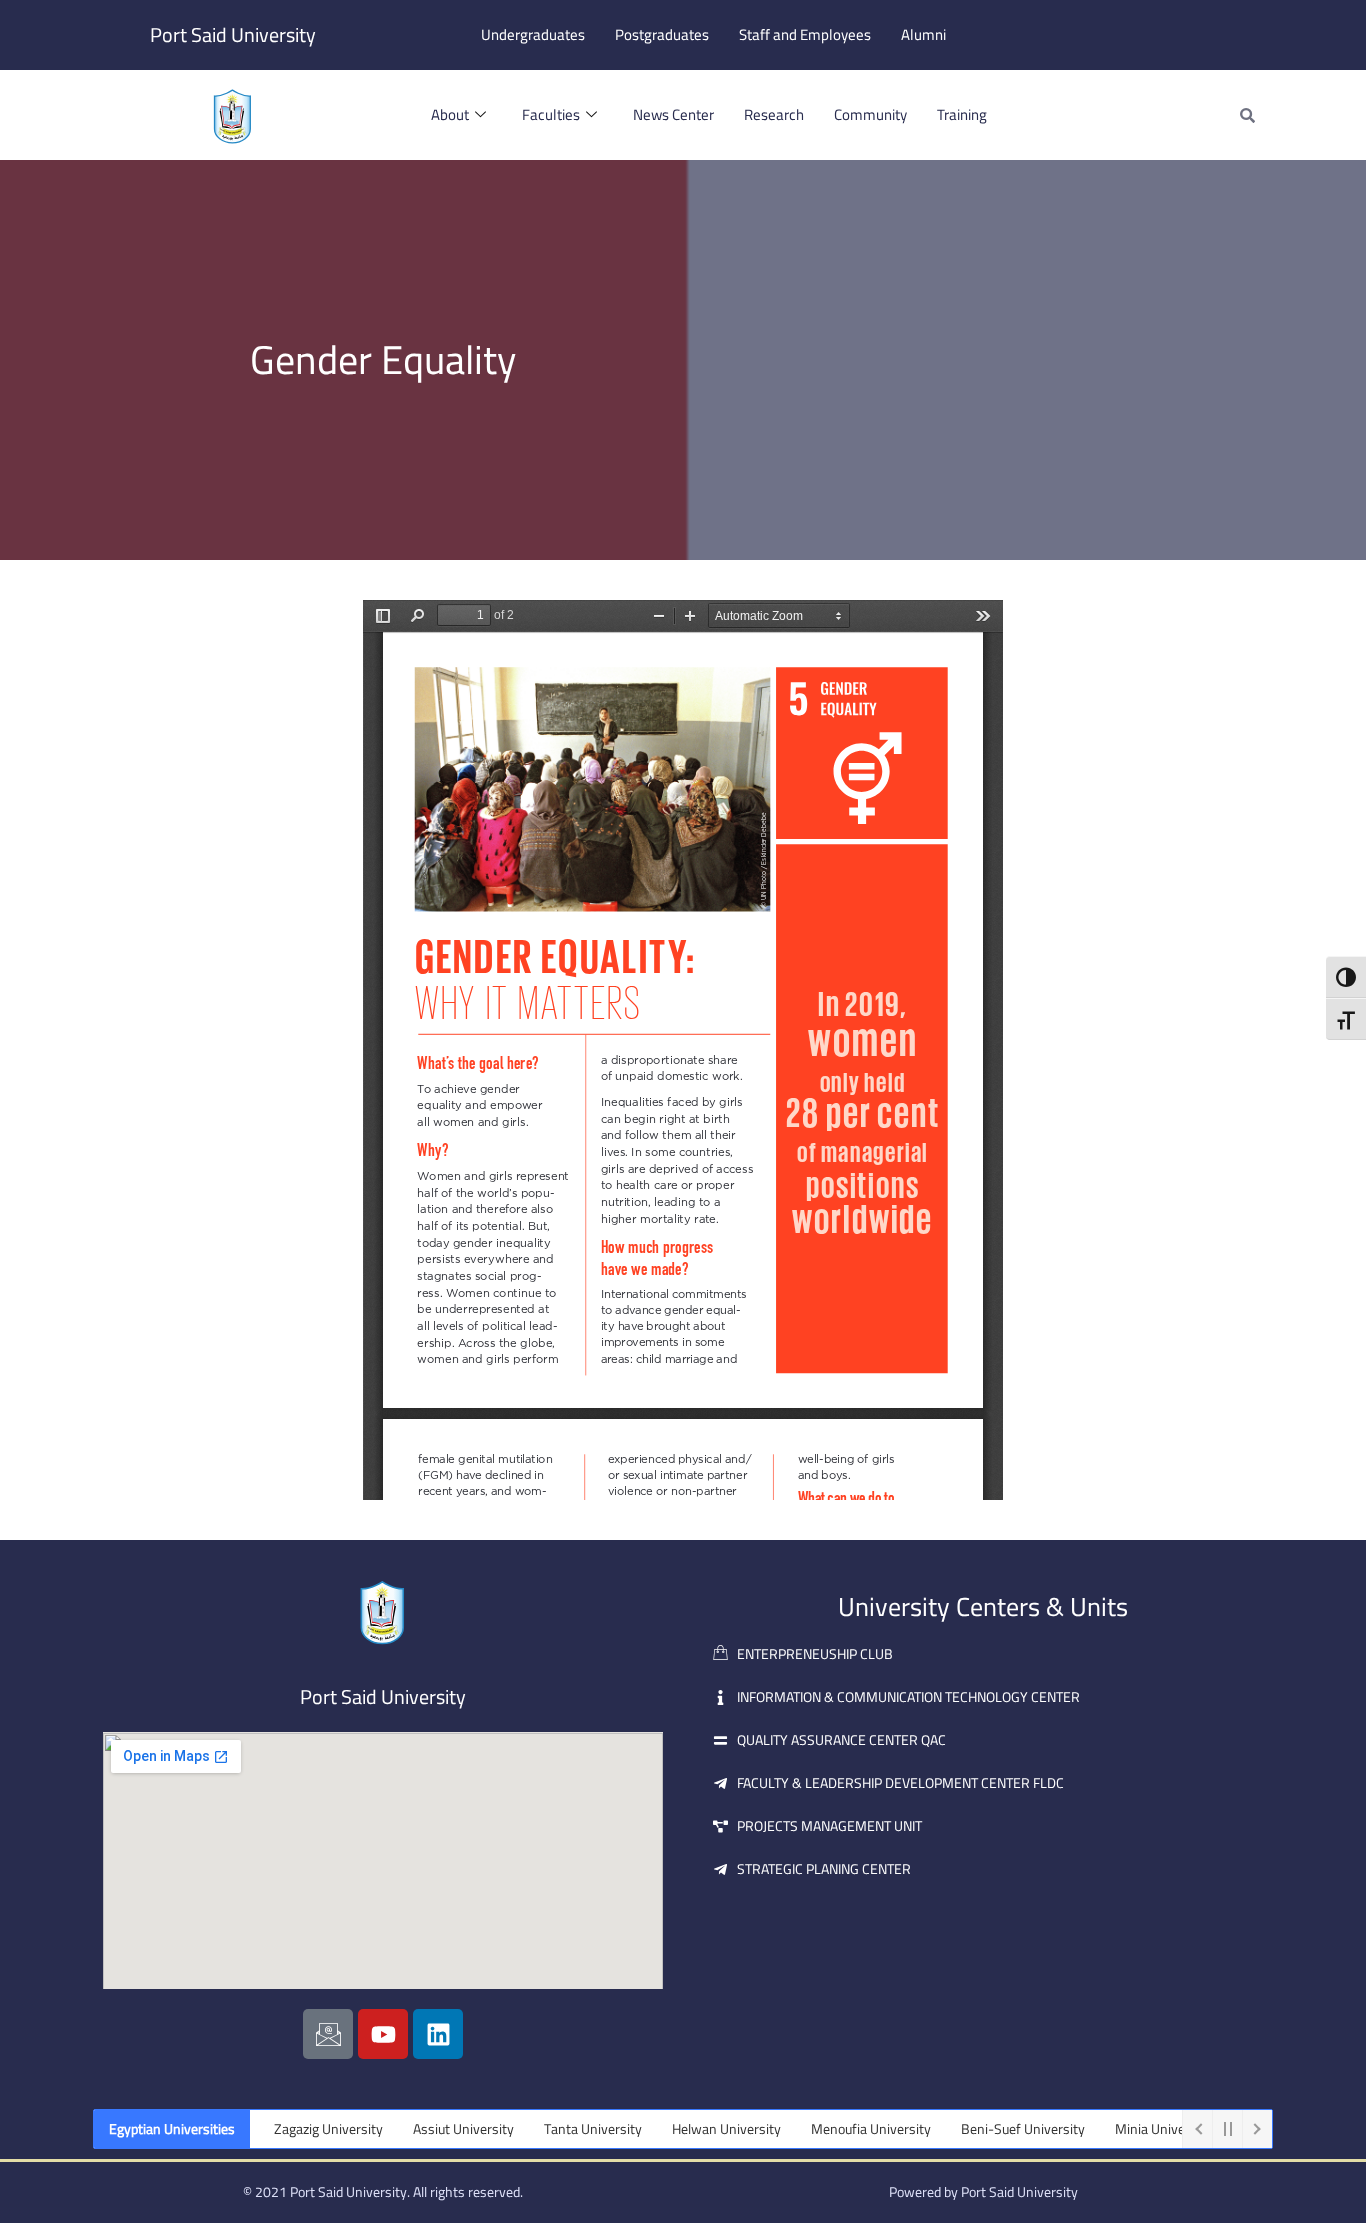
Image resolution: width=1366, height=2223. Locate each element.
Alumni (923, 34)
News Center (673, 114)
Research (774, 114)
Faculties (551, 114)
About (450, 114)
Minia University (1125, 2129)
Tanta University (555, 2129)
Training (962, 114)
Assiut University (425, 2129)
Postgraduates (662, 34)
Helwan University (688, 2129)
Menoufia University (833, 2129)
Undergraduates (533, 34)
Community (870, 114)
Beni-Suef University (985, 2129)
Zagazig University (290, 2129)
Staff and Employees (805, 34)
